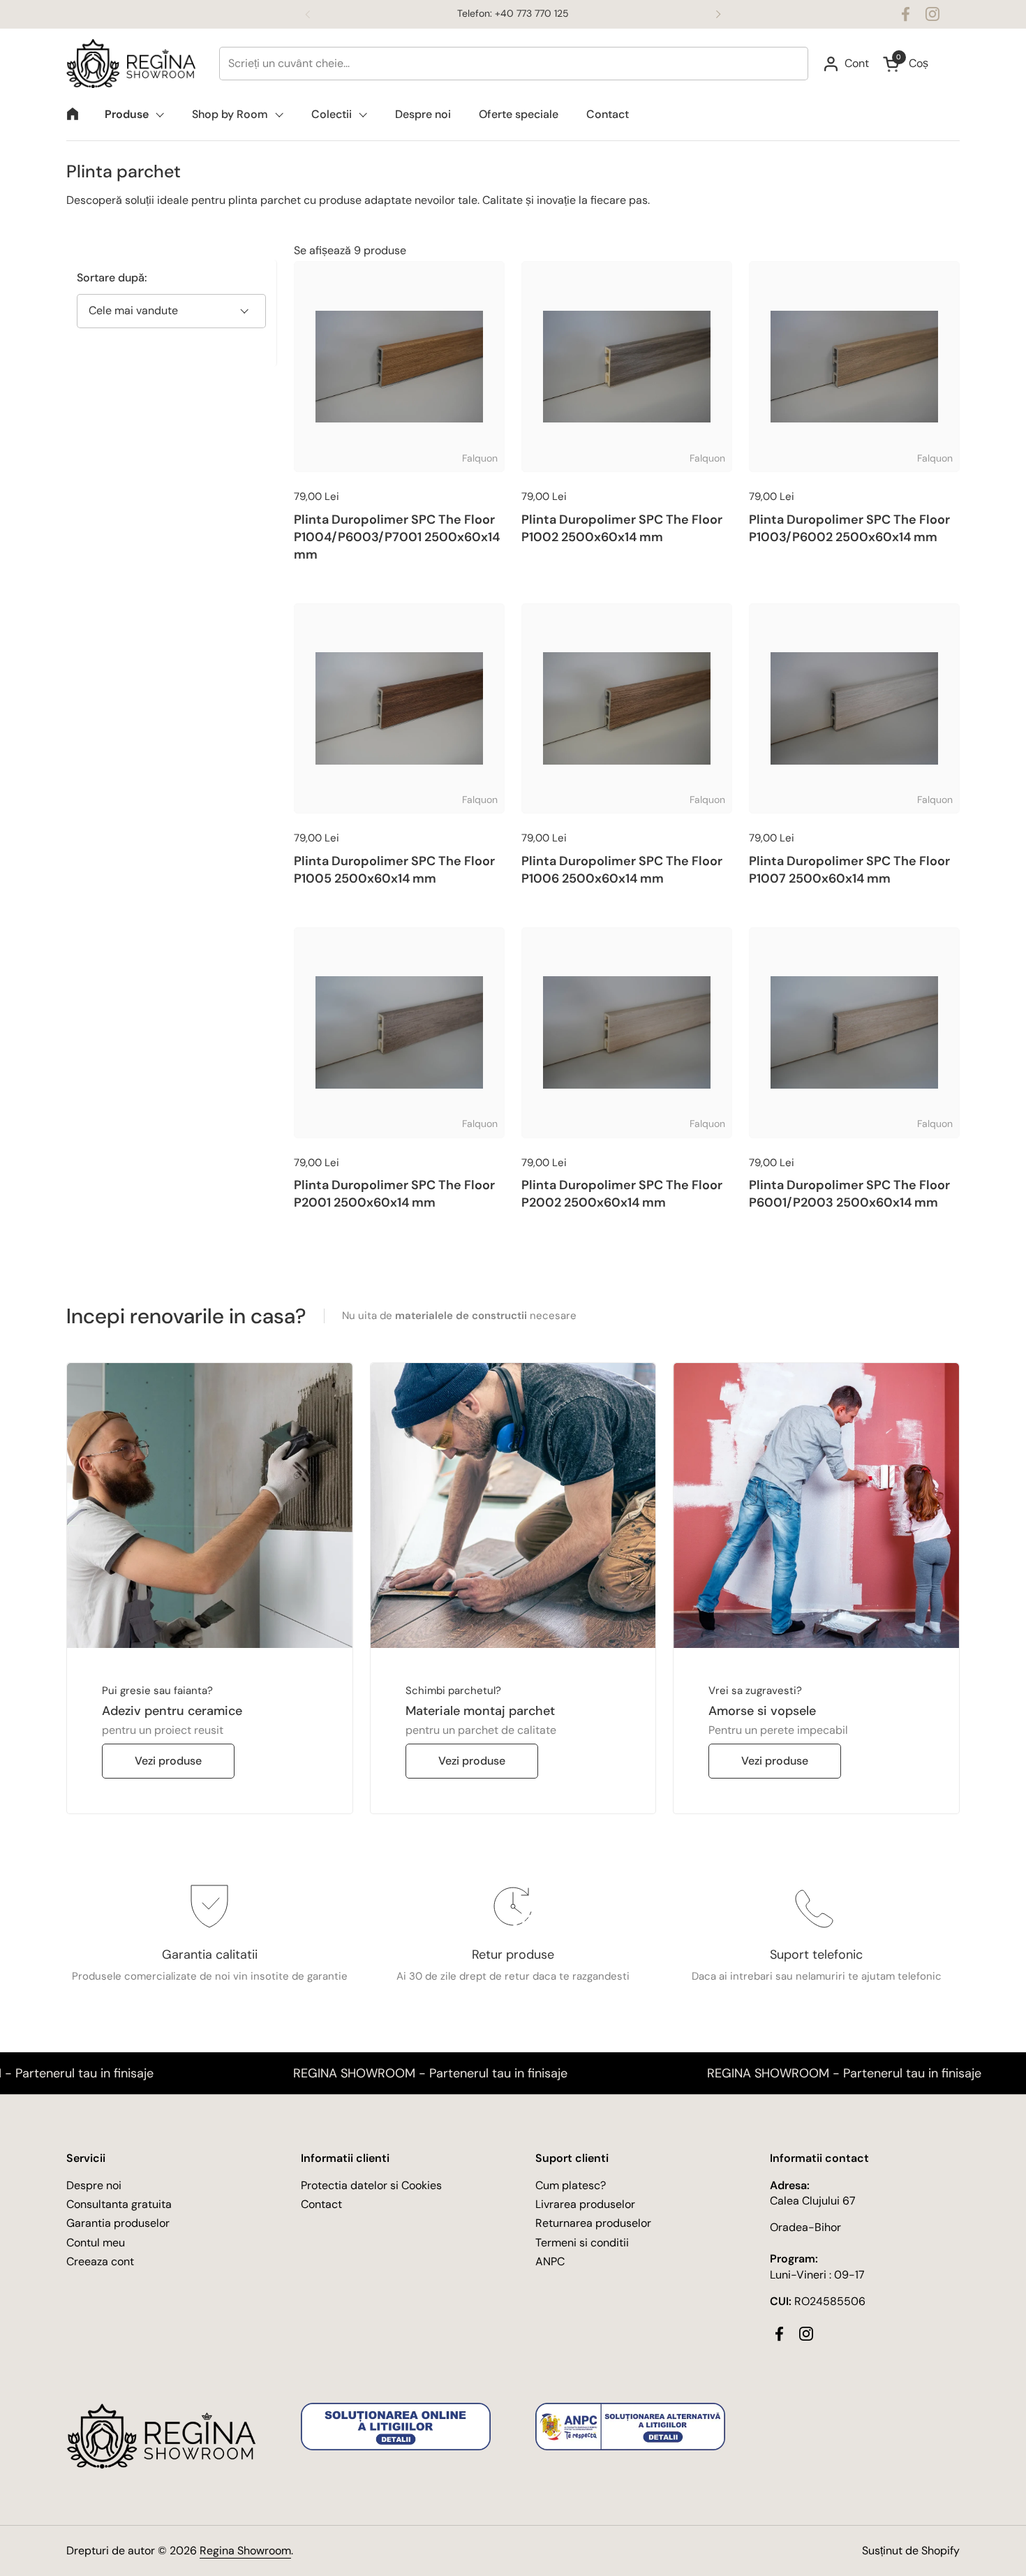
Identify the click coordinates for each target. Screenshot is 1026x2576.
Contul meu (96, 2243)
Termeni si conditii (582, 2243)
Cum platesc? (571, 2185)
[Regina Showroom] (136, 64)
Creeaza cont (100, 2261)
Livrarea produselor (585, 2204)
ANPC (550, 2261)
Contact (321, 2204)
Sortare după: (112, 278)
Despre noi (94, 2185)
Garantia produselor (118, 2223)
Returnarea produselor (593, 2223)
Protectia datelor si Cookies (371, 2185)
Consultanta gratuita (119, 2204)
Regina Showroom (245, 2551)
